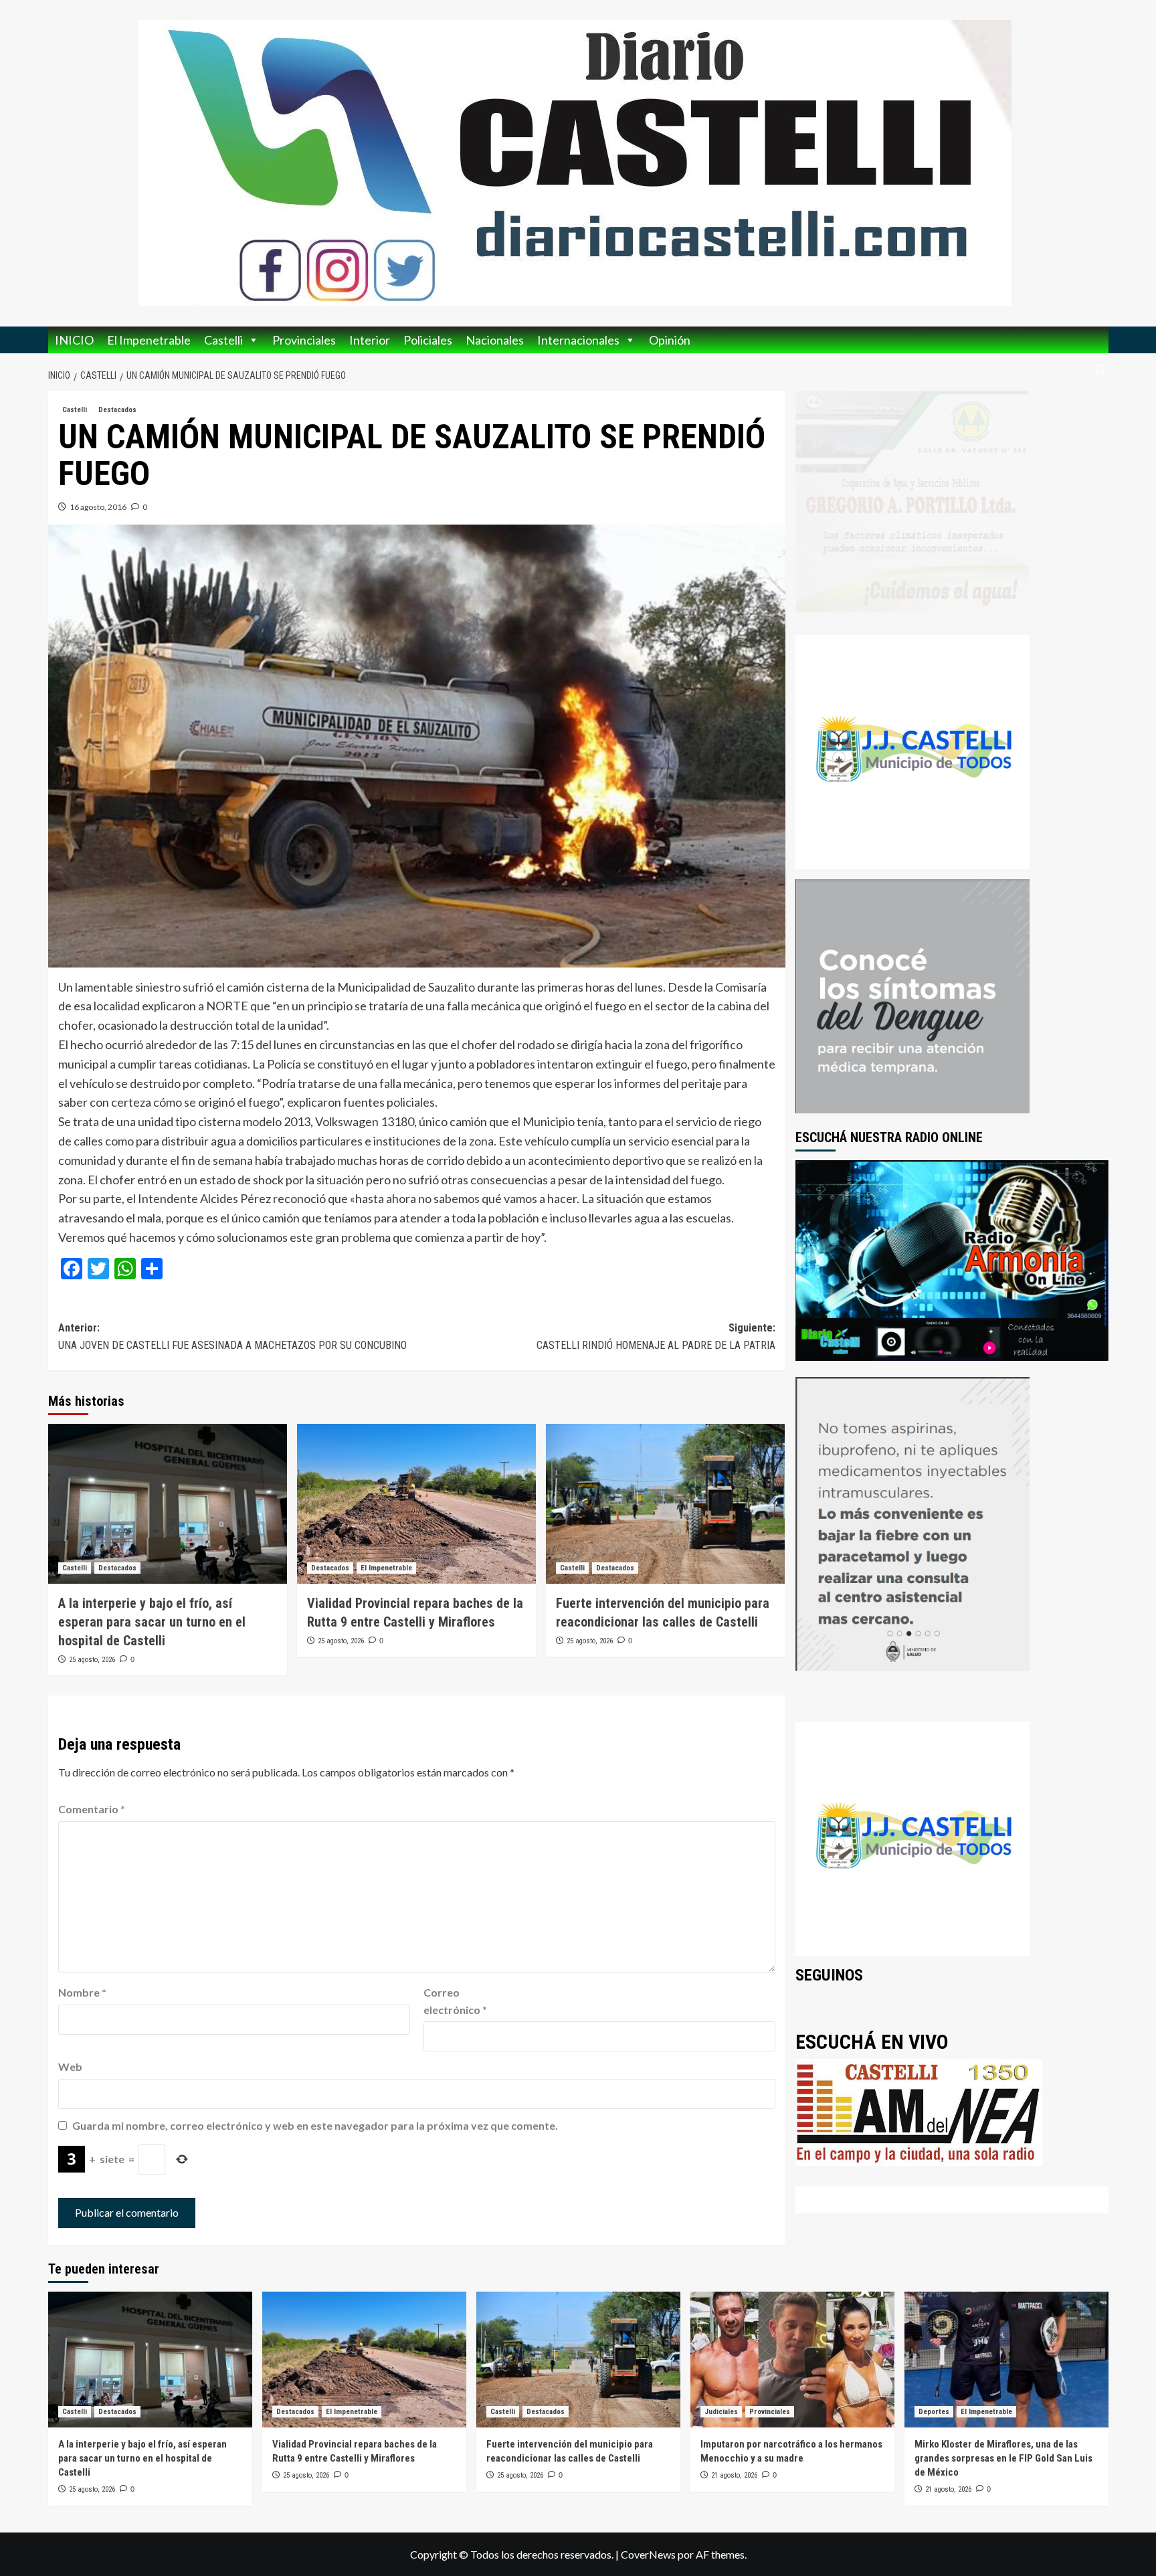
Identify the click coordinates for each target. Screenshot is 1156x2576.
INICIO (74, 340)
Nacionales (495, 340)
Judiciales (721, 2412)
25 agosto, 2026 (92, 1660)
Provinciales (304, 340)
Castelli (223, 340)
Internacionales (578, 340)
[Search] (1100, 370)
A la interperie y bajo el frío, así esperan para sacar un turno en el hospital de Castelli (152, 1622)
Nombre (82, 1992)
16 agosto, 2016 (98, 507)
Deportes (934, 2412)
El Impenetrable (149, 340)
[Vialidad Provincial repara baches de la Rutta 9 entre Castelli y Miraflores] (416, 1503)
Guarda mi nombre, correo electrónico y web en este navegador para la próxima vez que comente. (315, 2125)
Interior (370, 340)
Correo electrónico (455, 2001)
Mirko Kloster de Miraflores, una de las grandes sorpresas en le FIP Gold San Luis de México (1003, 2458)
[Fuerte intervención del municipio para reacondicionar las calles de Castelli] (665, 1503)
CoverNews (648, 2554)
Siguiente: (656, 1337)
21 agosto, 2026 (734, 2475)
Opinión (670, 340)
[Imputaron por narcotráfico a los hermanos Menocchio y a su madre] (792, 2360)
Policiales (428, 340)
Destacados (117, 410)
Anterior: (232, 1337)
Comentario (92, 1809)
